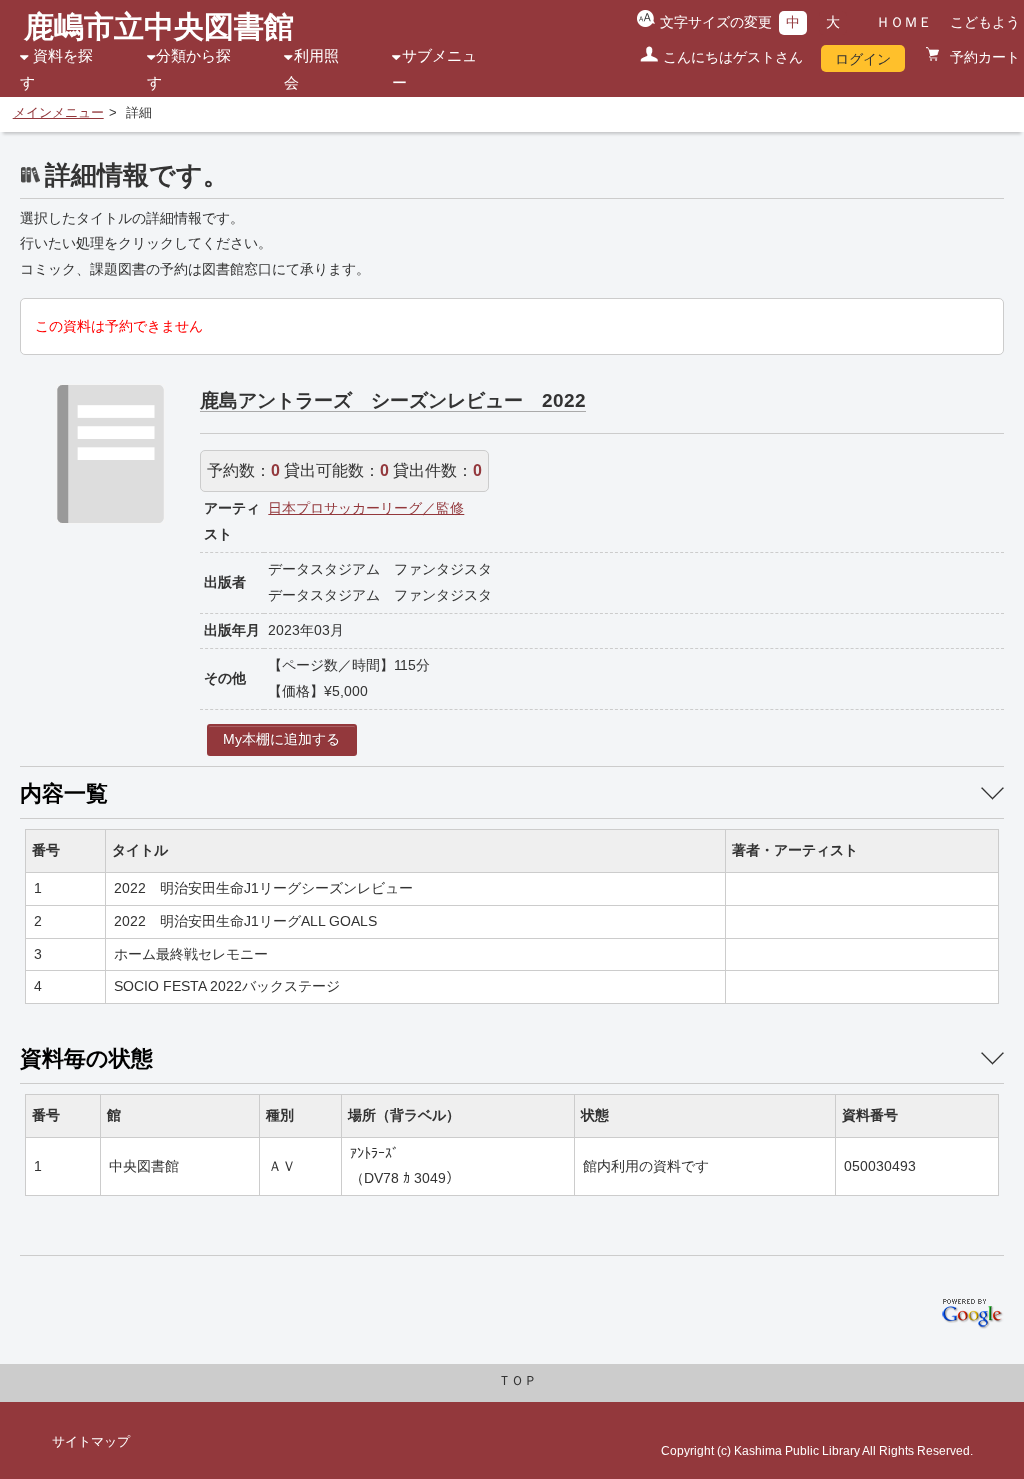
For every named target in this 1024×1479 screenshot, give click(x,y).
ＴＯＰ (517, 1381)
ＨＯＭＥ (904, 22)
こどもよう (985, 22)
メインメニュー (58, 113)
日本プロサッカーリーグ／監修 (366, 508)
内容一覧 (64, 793)
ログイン (863, 59)
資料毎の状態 (86, 1058)
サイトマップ (91, 1442)
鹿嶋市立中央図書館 (159, 26)
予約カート (983, 57)
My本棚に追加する (281, 739)
